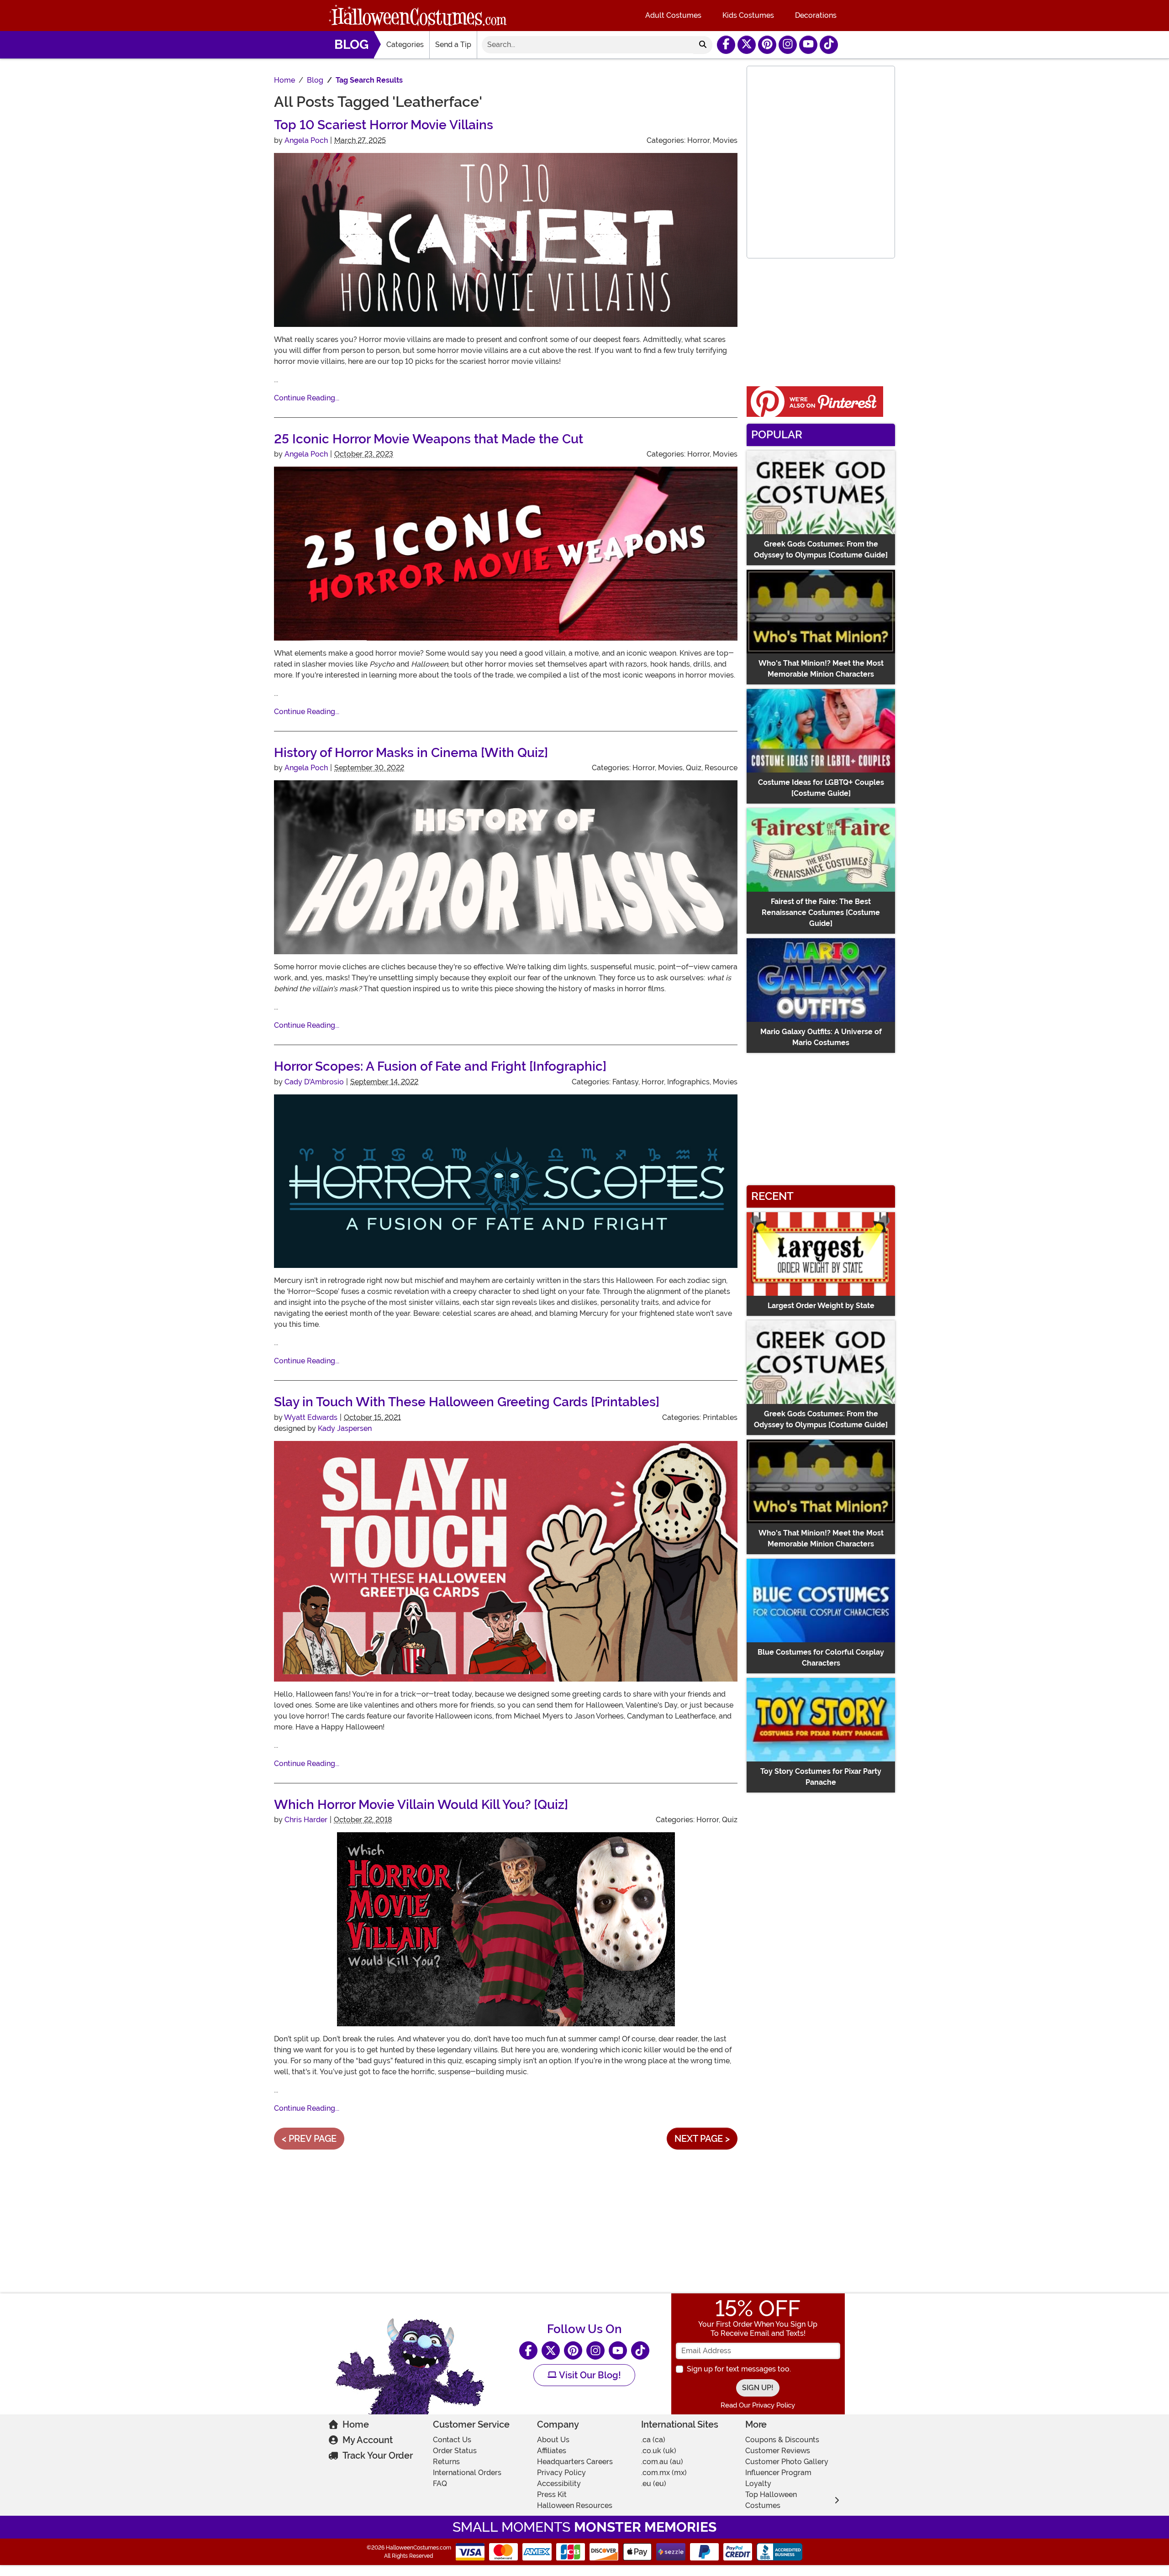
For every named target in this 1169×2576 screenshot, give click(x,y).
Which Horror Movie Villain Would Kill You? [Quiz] (421, 1805)
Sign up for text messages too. (739, 2369)
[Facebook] (726, 45)
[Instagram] (788, 45)
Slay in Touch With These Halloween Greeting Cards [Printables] (467, 1402)
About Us (553, 2440)
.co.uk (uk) (659, 2451)
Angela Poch (306, 140)
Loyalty (758, 2484)
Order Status (455, 2451)
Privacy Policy (561, 2473)
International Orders (467, 2473)
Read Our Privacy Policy (758, 2405)
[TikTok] (829, 45)
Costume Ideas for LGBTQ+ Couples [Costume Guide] (821, 788)
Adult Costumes (673, 15)
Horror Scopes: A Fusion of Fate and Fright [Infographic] (440, 1066)
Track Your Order (378, 2455)
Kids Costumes (748, 15)
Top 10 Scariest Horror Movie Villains (384, 125)
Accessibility (559, 2484)
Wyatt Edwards (311, 1417)
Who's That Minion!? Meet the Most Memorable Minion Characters (821, 669)
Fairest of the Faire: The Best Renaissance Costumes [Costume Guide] (821, 912)
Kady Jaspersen (345, 1428)
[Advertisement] (506, 2220)
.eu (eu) (654, 2484)
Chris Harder (306, 1820)
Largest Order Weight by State (821, 1306)
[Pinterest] (767, 45)
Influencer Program (778, 2473)
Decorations (816, 15)
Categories (405, 45)
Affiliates (552, 2451)
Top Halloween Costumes (771, 2500)
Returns (446, 2462)
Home (356, 2424)
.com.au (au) (662, 2462)
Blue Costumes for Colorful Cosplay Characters (821, 1658)
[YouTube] (808, 45)
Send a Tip (453, 45)
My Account (368, 2440)
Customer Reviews (778, 2451)
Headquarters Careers (575, 2462)
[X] (747, 45)
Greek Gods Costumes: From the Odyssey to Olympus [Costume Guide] (821, 549)
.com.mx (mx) (664, 2473)
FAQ (440, 2484)
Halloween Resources (575, 2505)
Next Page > (702, 2139)
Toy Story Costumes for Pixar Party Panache (821, 1777)
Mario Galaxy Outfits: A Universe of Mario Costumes (821, 1037)
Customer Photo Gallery (787, 2462)
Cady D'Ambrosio (314, 1082)
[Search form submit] (703, 45)
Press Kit (552, 2495)
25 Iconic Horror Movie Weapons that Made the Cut (429, 439)
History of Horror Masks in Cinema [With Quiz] (411, 753)
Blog (351, 45)
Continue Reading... (307, 398)
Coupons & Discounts (782, 2440)
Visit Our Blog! (589, 2375)
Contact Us (452, 2440)
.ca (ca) (653, 2440)
